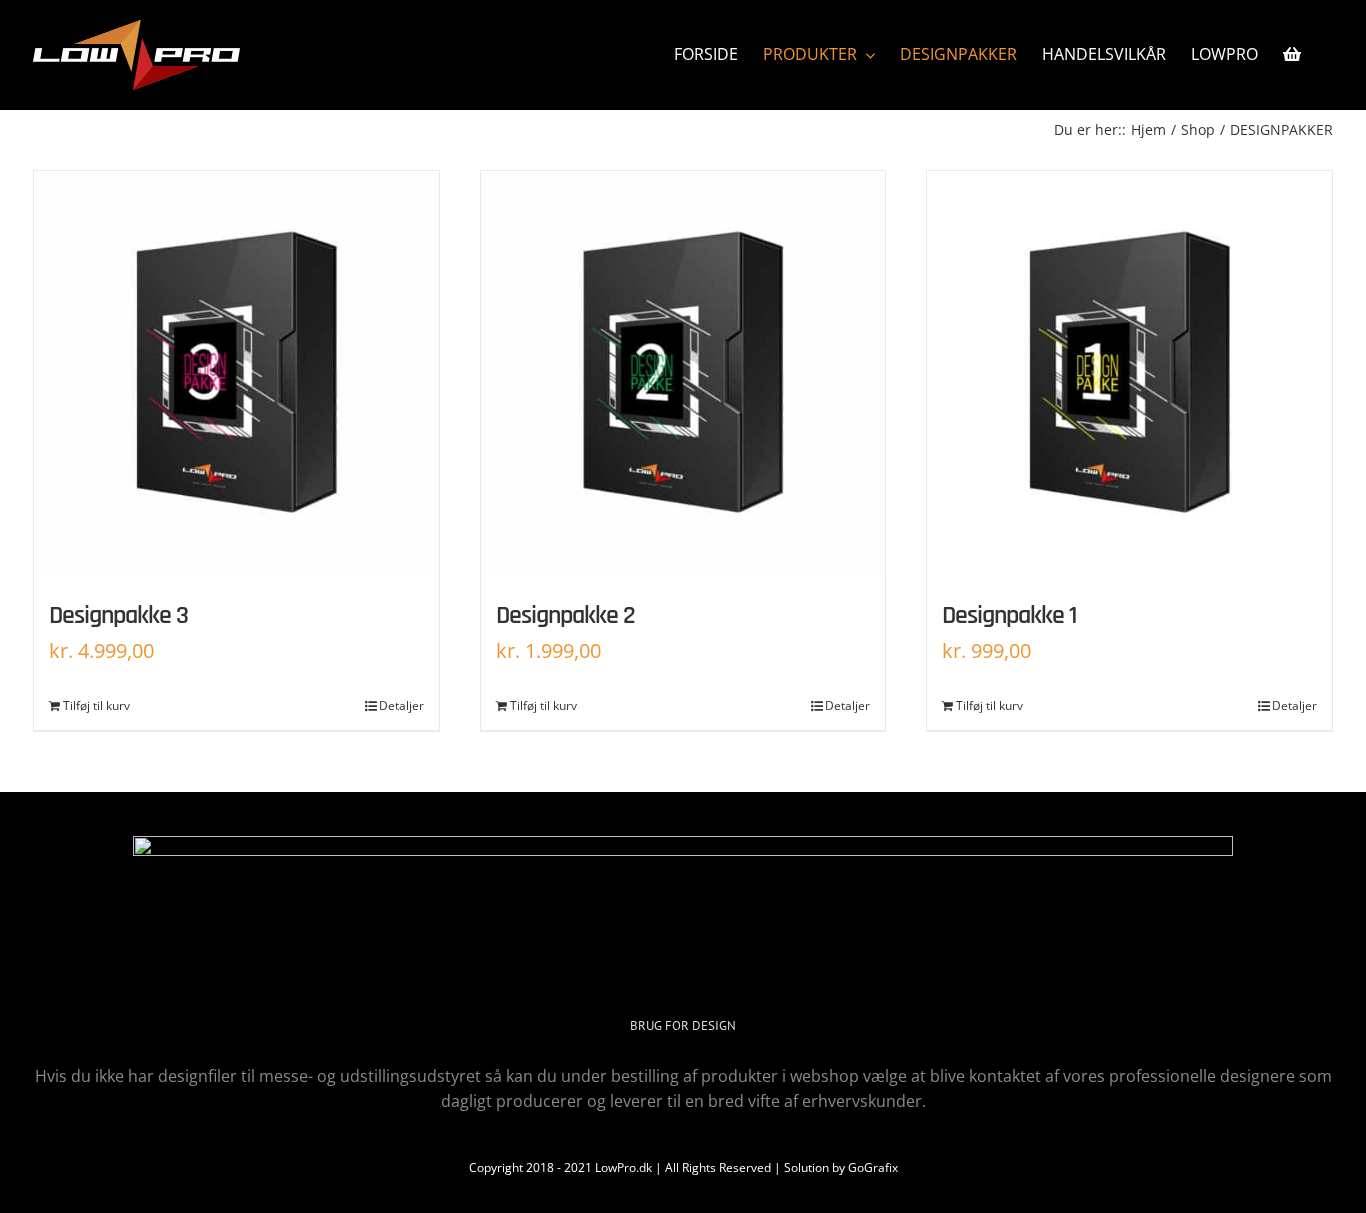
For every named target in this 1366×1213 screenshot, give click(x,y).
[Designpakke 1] (1129, 373)
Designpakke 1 (1009, 615)
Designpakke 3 (118, 615)
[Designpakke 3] (236, 373)
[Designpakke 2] (683, 373)
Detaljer (401, 705)
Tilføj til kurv (96, 705)
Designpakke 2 (565, 615)
